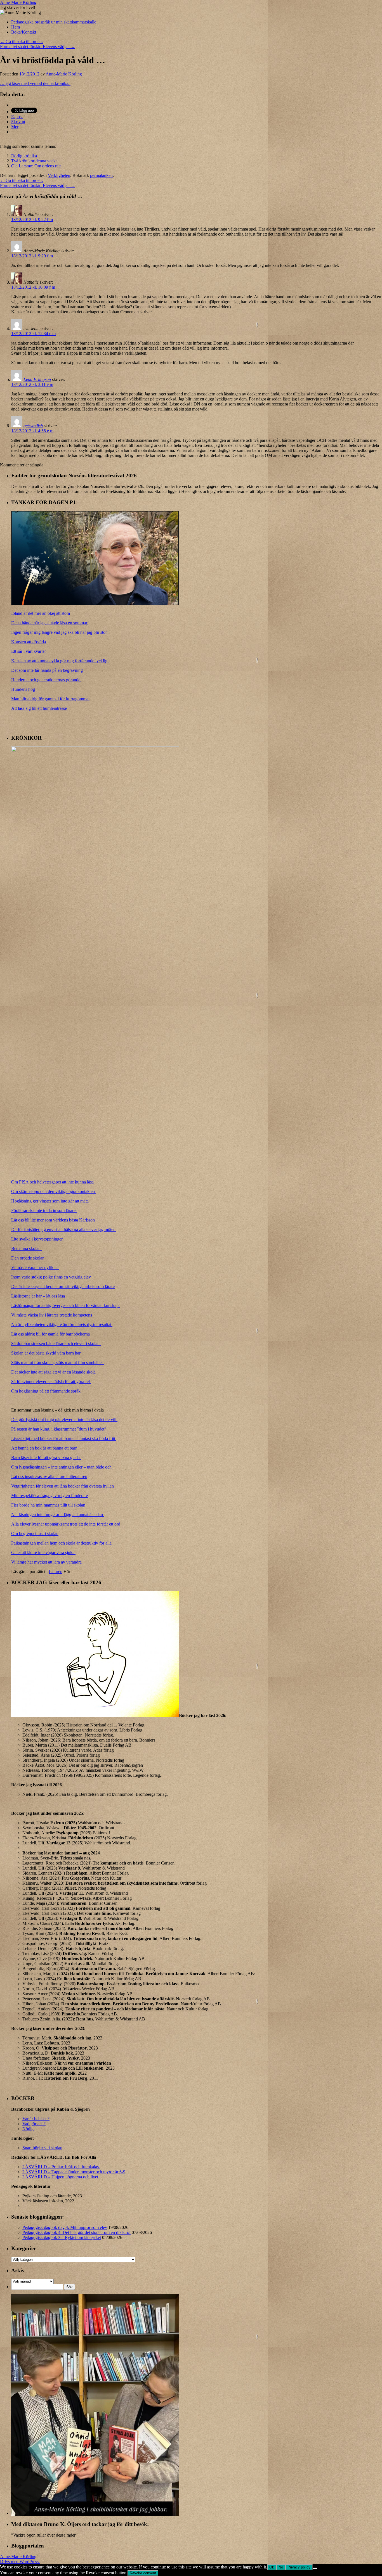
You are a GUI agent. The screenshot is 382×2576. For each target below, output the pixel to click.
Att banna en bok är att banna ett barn (44, 1448)
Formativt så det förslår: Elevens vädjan (38, 47)
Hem (16, 27)
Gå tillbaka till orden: (21, 41)
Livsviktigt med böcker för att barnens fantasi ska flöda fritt (64, 1438)
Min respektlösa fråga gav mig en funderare (49, 1495)
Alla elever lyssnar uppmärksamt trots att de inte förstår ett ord (66, 1524)
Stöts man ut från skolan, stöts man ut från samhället (57, 1362)
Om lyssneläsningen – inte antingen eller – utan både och (62, 1467)
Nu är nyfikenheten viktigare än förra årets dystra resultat (62, 1324)
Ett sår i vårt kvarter (29, 651)
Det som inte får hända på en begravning (48, 670)
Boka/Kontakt (24, 32)
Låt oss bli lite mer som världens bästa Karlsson (53, 1220)
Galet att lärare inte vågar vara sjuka (43, 1553)
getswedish (33, 426)
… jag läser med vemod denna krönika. (35, 83)
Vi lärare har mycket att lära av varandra (47, 1562)
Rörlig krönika (24, 156)
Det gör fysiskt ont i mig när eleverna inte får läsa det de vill (64, 1419)
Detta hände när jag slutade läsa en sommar (50, 623)
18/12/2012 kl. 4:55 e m (32, 431)
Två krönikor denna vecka (34, 161)
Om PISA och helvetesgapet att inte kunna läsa (52, 1182)
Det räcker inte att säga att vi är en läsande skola (54, 1372)
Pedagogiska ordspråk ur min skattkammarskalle (54, 22)
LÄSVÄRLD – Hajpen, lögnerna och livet (61, 2177)
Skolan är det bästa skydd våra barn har (46, 1353)
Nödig (28, 2129)
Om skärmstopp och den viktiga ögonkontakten (54, 1191)
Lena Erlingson (37, 379)
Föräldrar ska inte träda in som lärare (44, 1210)
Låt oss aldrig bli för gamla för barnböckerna (51, 1334)
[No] (315, 2568)
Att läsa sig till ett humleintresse (40, 708)
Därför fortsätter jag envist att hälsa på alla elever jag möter (63, 1229)
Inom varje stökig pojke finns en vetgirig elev (52, 1277)
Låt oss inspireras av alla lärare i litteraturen (49, 1476)
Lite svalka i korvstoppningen (38, 1239)
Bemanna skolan (26, 1248)
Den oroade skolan (28, 1258)
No (281, 2567)
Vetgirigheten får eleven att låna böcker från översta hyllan (63, 1486)
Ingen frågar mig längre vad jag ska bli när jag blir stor (60, 632)
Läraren (56, 1572)
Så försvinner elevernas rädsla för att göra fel (51, 1381)
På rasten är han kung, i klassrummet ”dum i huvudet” (59, 1429)
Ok (272, 2567)
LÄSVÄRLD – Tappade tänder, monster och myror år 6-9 (74, 2172)
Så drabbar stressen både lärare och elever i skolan (56, 1343)
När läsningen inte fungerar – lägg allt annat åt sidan (58, 1514)
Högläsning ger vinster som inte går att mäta (50, 1201)
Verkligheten (59, 175)
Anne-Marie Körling (18, 2)
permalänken (101, 175)
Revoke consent (143, 2573)
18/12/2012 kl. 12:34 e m (33, 334)
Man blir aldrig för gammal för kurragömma (50, 699)
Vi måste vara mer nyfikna (35, 1267)
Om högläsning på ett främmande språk (46, 1391)
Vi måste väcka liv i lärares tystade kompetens (52, 1315)
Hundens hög (24, 689)
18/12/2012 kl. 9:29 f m (32, 256)
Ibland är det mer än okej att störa (41, 613)
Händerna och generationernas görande (46, 680)
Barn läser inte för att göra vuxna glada (46, 1457)
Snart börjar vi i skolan (42, 2148)
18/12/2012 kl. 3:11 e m (32, 384)
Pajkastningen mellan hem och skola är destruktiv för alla (62, 1543)
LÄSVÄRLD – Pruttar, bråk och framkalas (61, 2167)
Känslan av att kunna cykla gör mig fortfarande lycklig (60, 661)
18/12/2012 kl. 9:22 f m (32, 220)
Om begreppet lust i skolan (35, 1533)
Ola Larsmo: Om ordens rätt (36, 166)
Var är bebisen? (36, 2119)
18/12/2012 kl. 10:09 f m (33, 287)
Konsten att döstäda (29, 642)
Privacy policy (299, 2567)
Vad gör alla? (34, 2124)
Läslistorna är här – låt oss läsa (39, 1296)
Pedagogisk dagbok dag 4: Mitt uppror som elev (65, 2227)
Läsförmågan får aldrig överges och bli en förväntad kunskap (65, 1305)
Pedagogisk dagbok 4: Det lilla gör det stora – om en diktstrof (76, 2232)
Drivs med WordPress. (20, 2562)
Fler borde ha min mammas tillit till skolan (48, 1505)
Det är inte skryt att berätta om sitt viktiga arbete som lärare (63, 1286)
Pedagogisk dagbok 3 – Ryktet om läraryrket (62, 2237)
